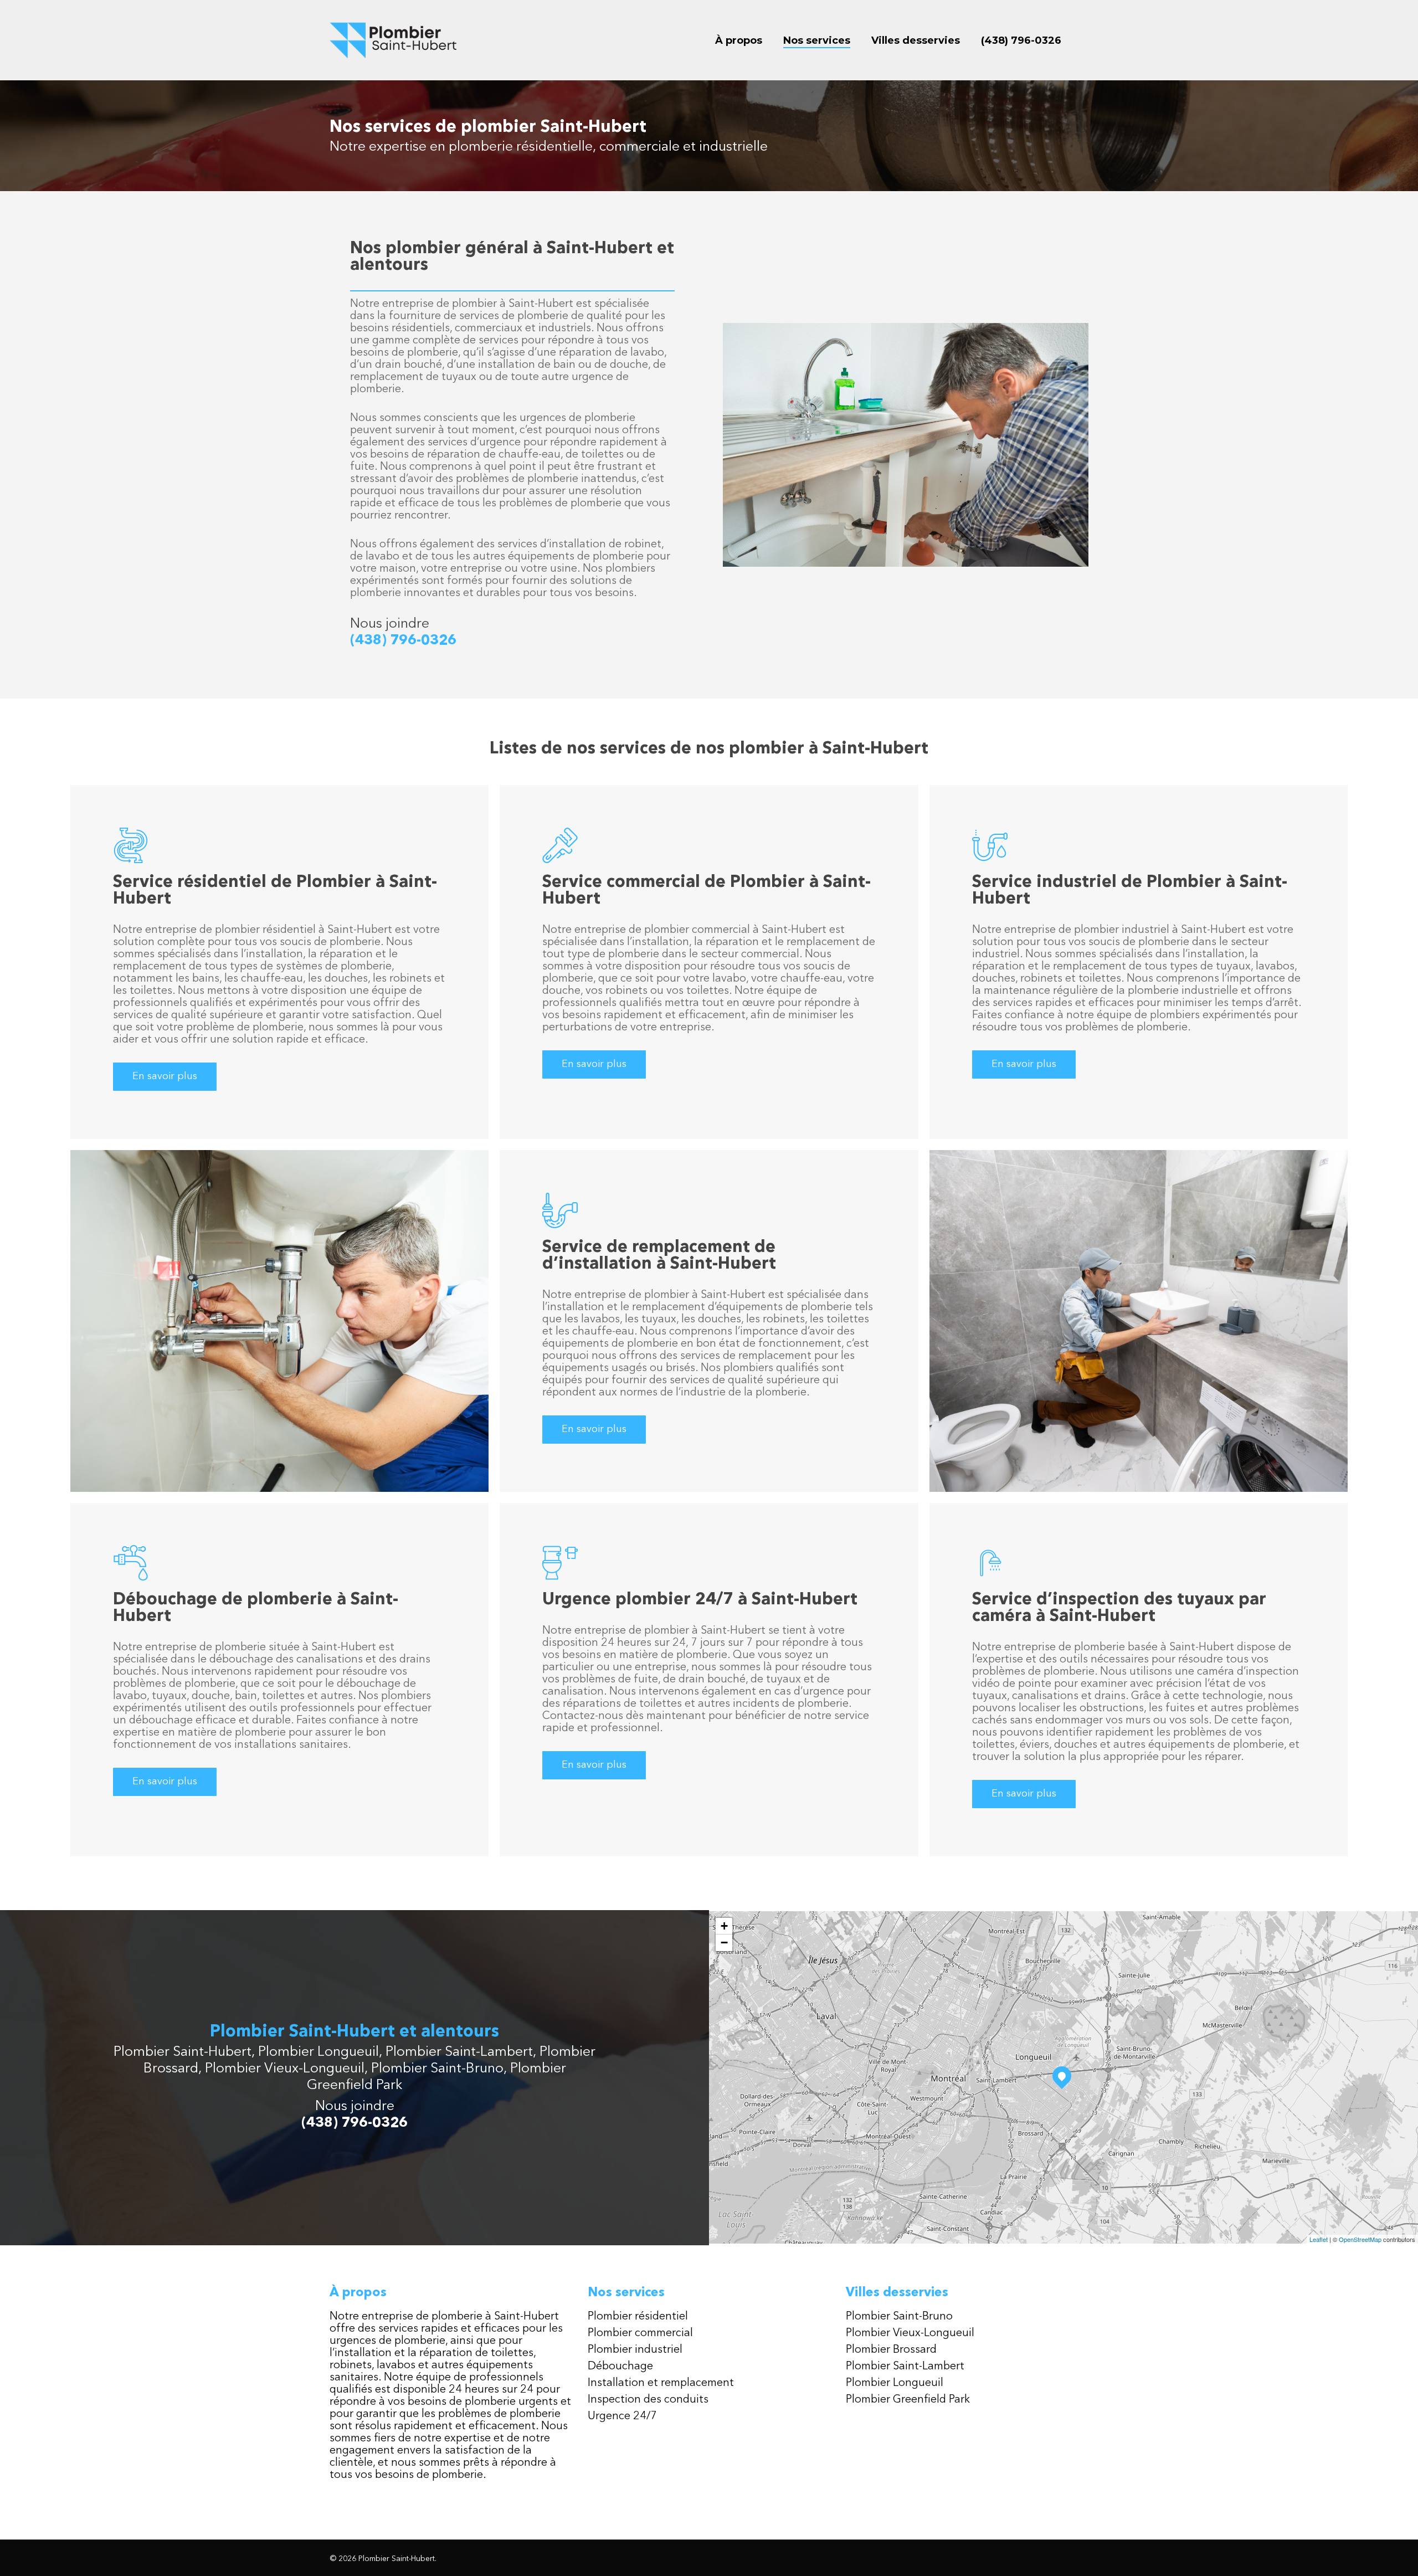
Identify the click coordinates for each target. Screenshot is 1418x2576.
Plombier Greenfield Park (908, 2400)
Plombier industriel (635, 2350)
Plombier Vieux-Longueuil (285, 2069)
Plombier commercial (640, 2333)
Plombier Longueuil (318, 2052)
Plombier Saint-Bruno (437, 2069)
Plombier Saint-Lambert (459, 2052)
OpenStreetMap (1360, 2239)
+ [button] (724, 1926)
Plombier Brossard (891, 2350)
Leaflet (1319, 2239)
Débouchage (620, 2367)
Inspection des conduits (648, 2400)
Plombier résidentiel (638, 2317)
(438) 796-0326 (403, 641)
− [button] (724, 1943)
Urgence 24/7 (622, 2416)
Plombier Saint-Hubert (183, 2052)
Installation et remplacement (661, 2383)
